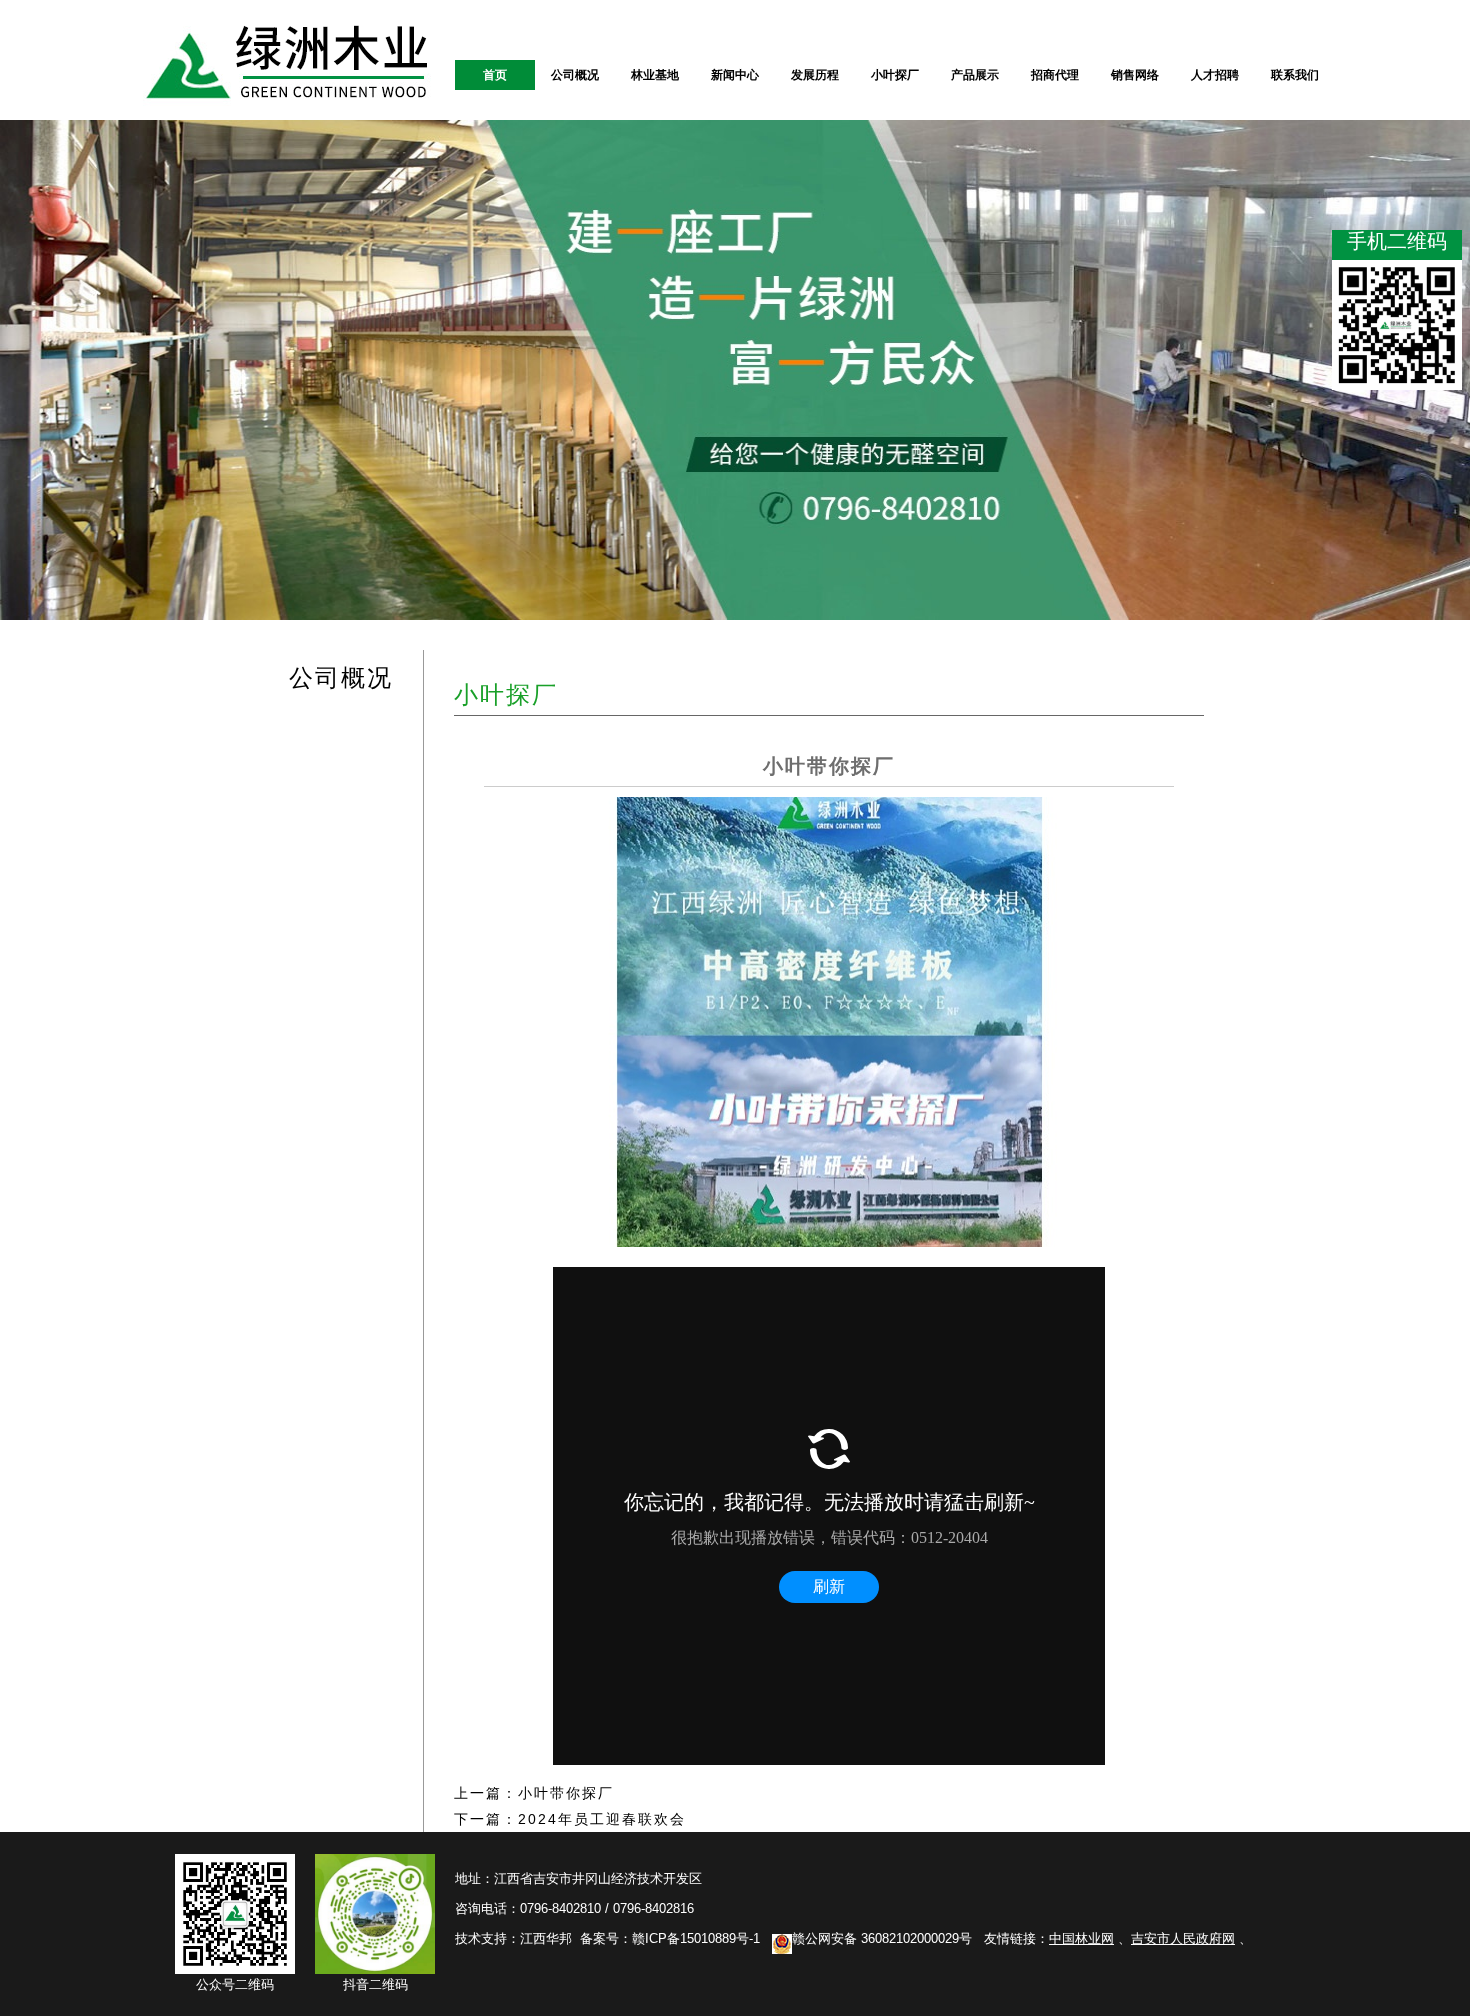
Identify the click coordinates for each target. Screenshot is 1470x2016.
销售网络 (1135, 75)
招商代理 (1055, 75)
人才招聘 (1215, 75)
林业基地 (655, 75)
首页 (495, 75)
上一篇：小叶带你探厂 (534, 1793)
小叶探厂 (895, 75)
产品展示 (975, 75)
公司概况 (575, 75)
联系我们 (1295, 75)
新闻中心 (735, 75)
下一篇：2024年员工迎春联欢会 (570, 1819)
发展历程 (815, 75)
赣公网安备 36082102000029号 (882, 1938)
